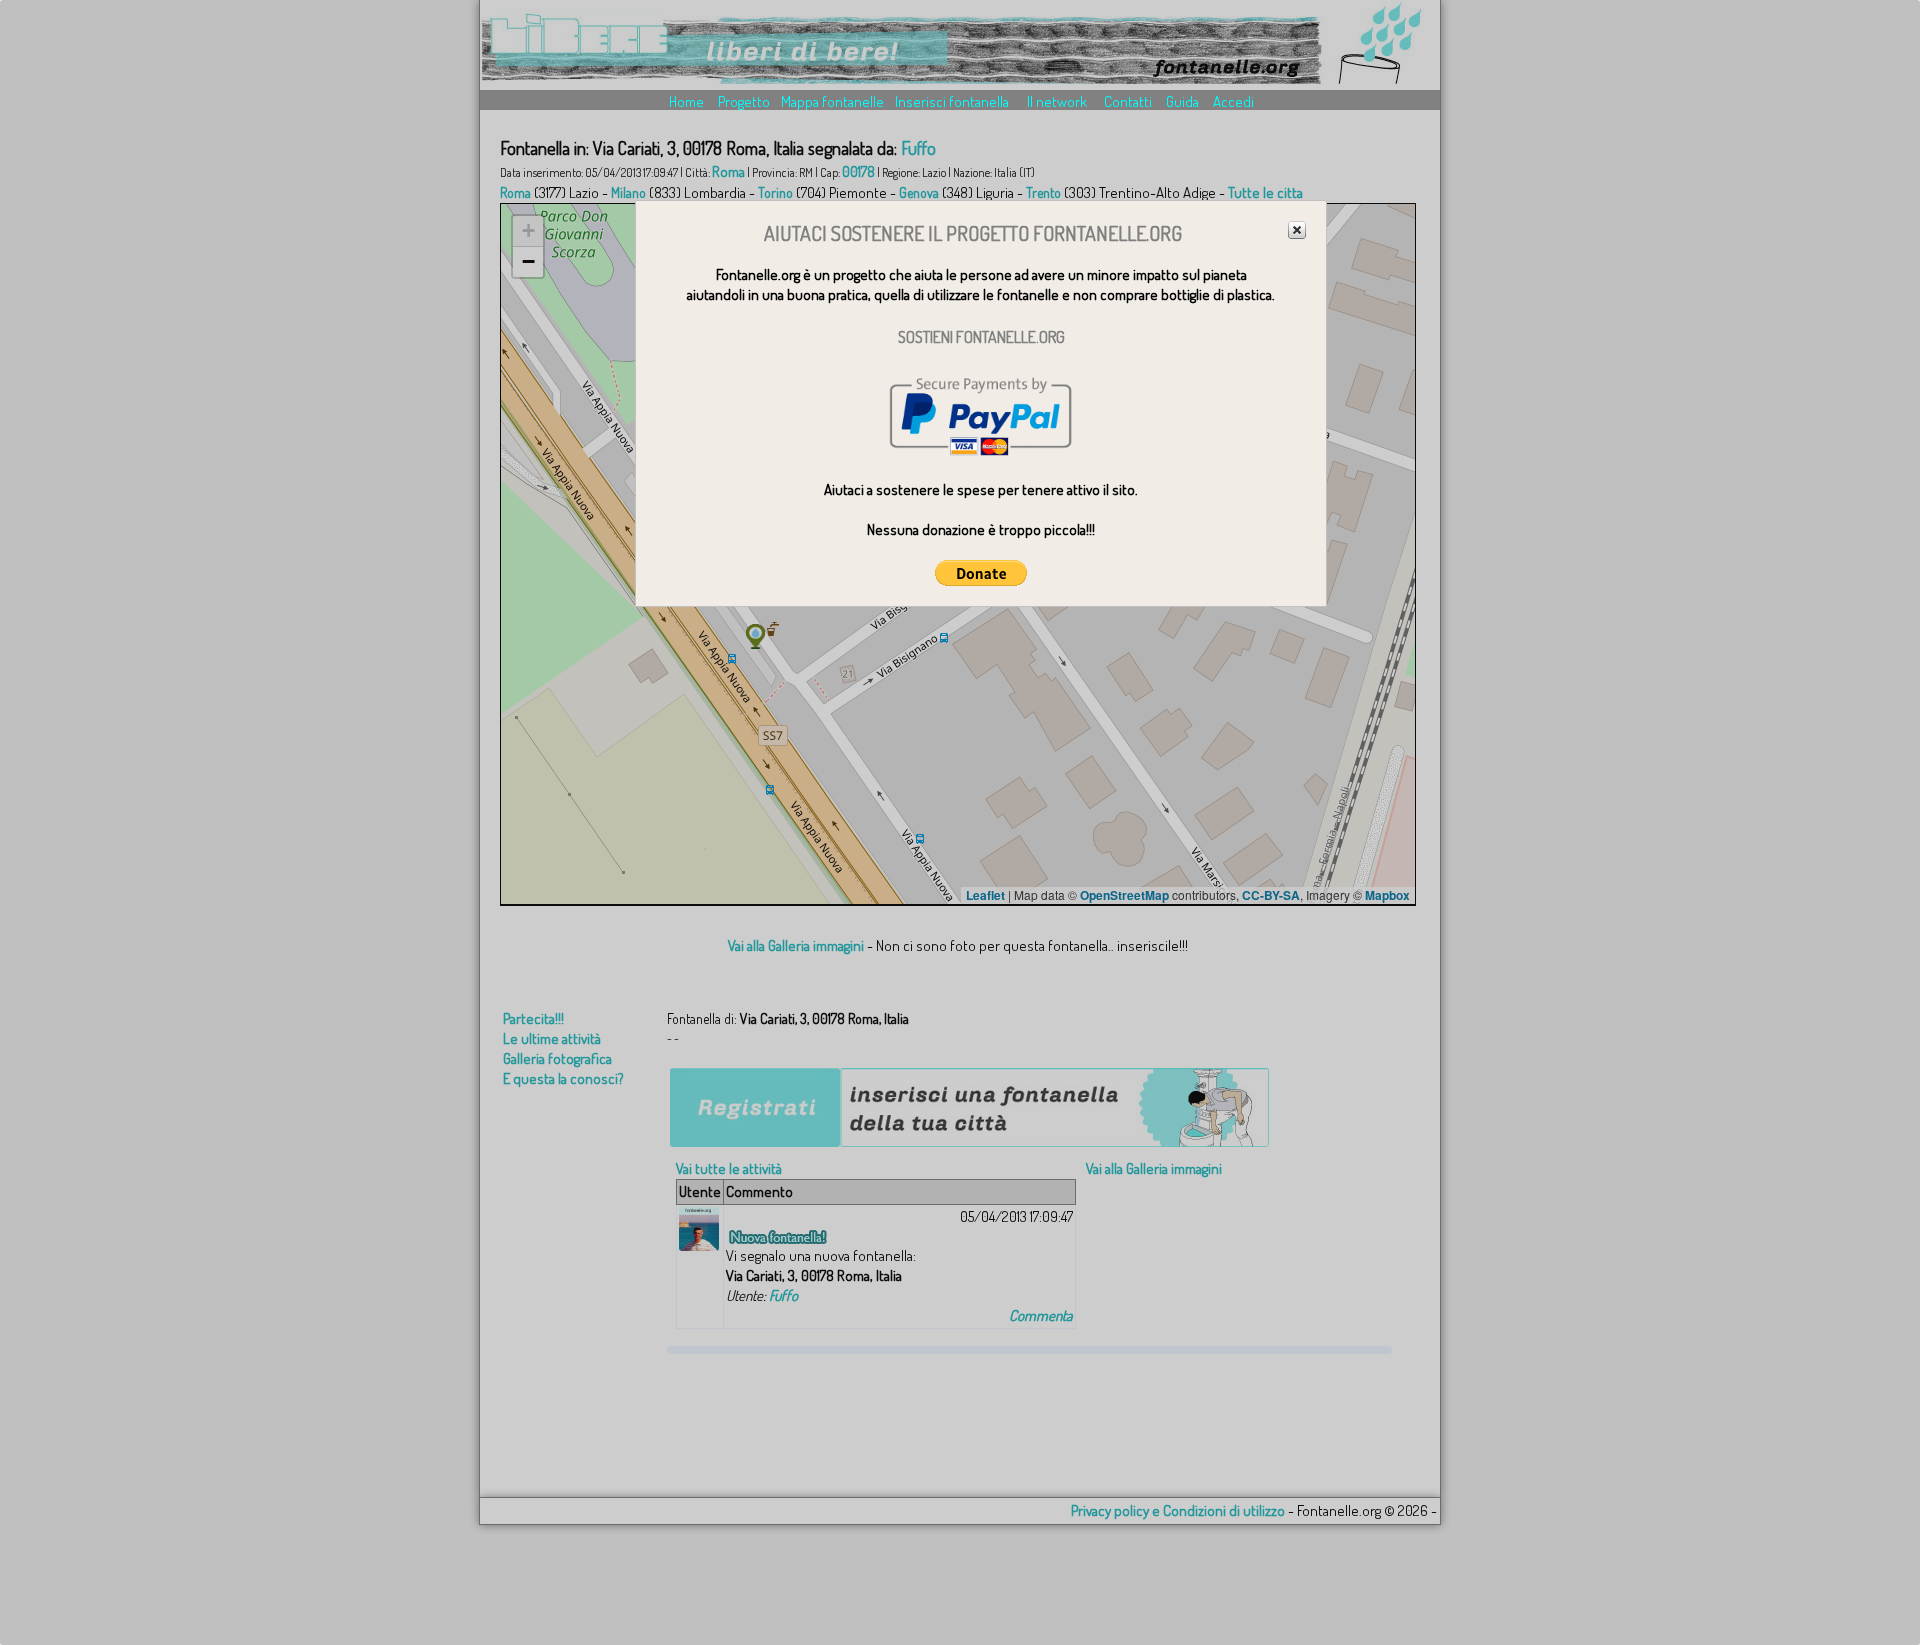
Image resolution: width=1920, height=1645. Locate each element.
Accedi (1233, 101)
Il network (1057, 101)
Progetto (744, 101)
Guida (1182, 101)
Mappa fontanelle (832, 101)
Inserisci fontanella (952, 101)
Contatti (1128, 101)
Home (686, 101)
